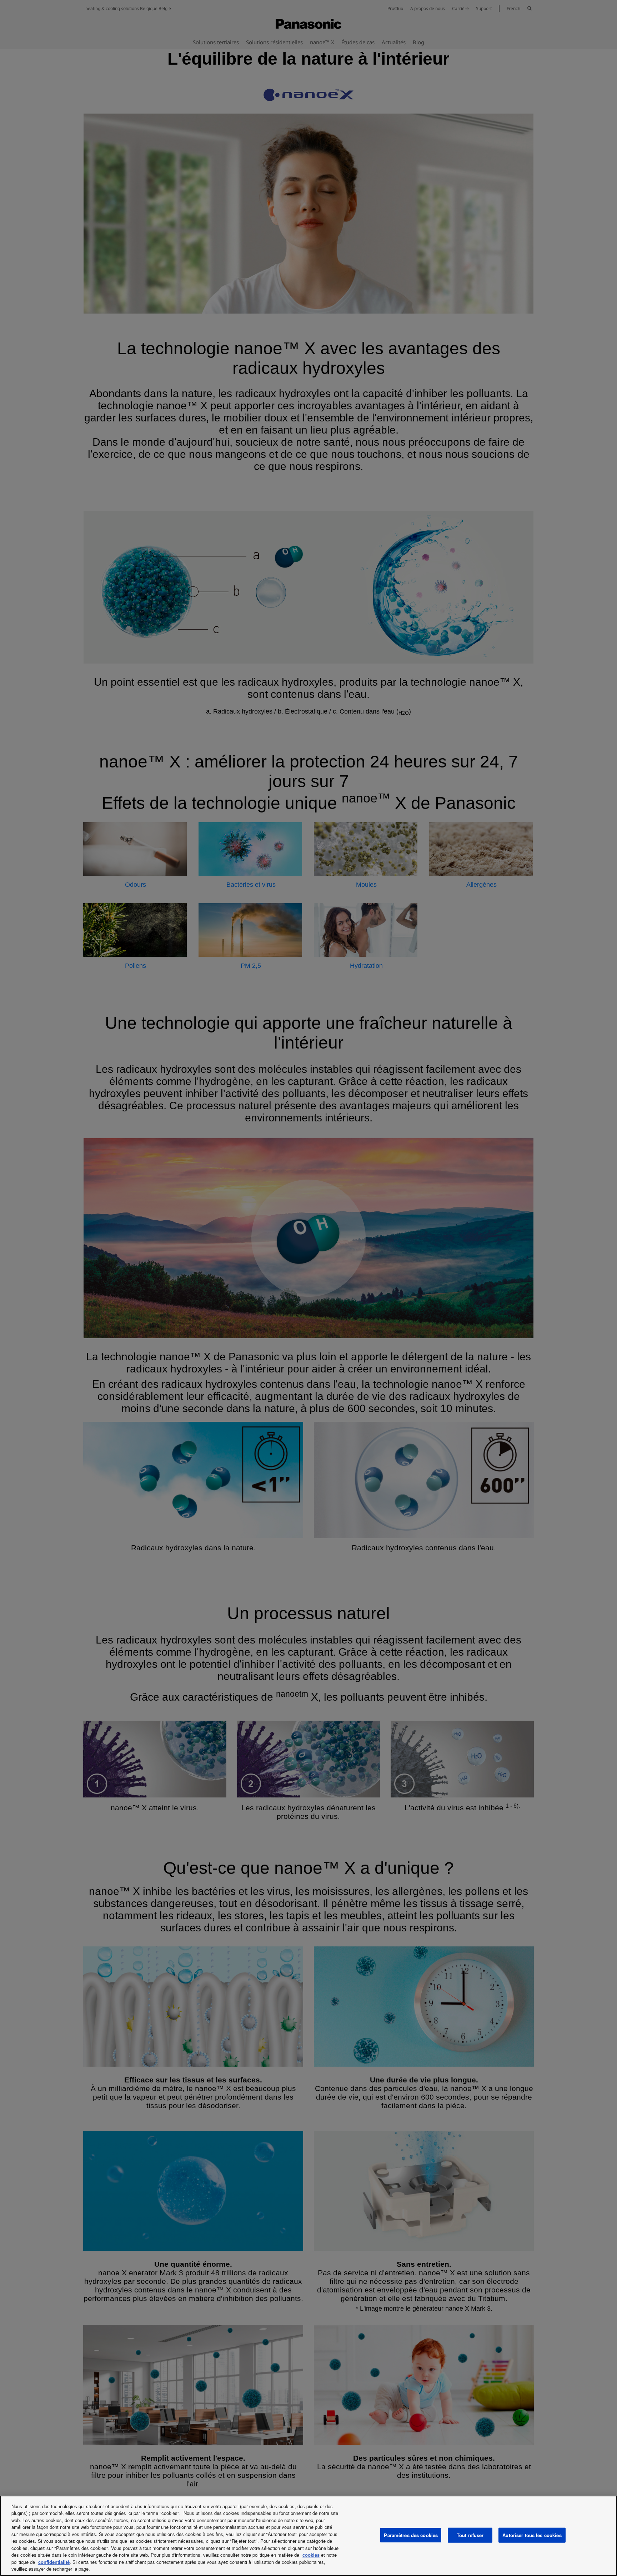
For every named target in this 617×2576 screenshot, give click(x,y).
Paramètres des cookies (411, 2535)
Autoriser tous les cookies (532, 2535)
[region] (308, 2536)
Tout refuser (470, 2535)
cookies (311, 2555)
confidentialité (54, 2562)
